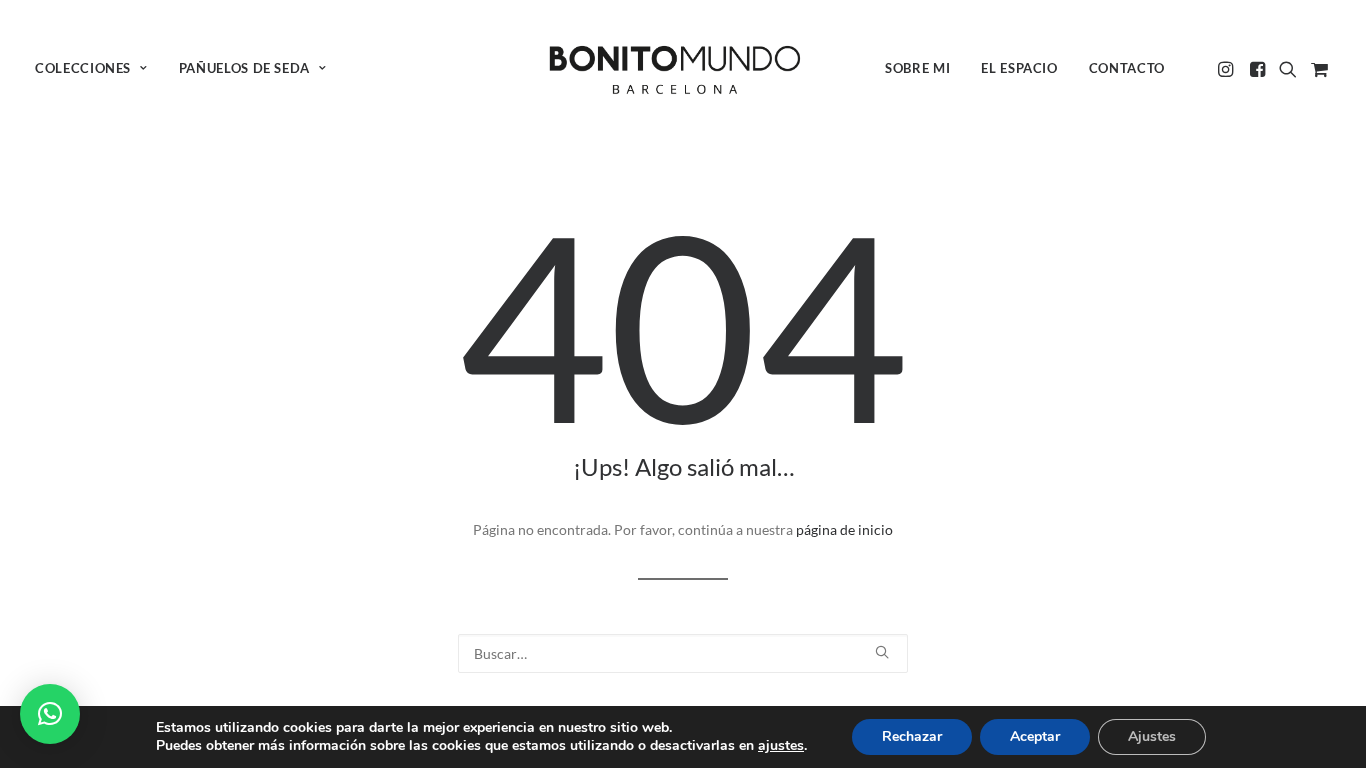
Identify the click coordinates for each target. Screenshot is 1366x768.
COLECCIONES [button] (83, 68)
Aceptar (1035, 736)
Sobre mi (917, 68)
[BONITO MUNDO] (674, 68)
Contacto (1127, 68)
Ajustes (1152, 736)
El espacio (1019, 68)
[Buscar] (683, 653)
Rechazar (912, 736)
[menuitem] (98, 68)
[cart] (1317, 68)
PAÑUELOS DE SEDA (244, 68)
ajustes (781, 746)
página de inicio (844, 529)
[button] (1227, 68)
